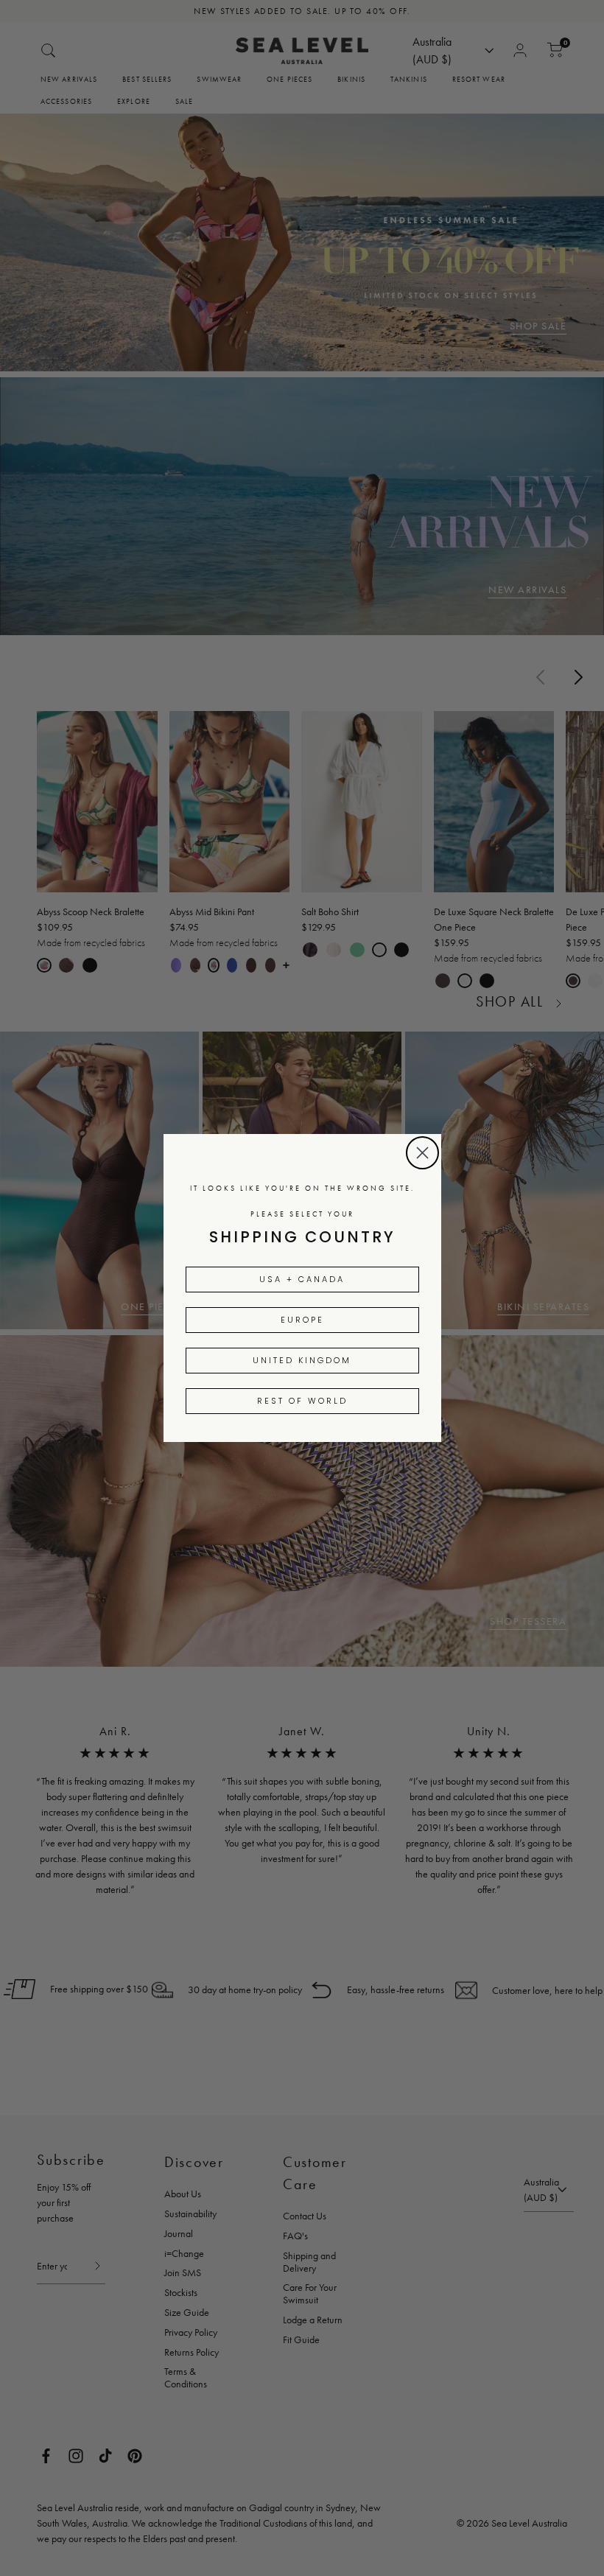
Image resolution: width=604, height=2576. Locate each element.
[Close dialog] (422, 1153)
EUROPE (302, 1320)
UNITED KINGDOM (302, 1360)
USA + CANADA (302, 1279)
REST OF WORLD (302, 1401)
